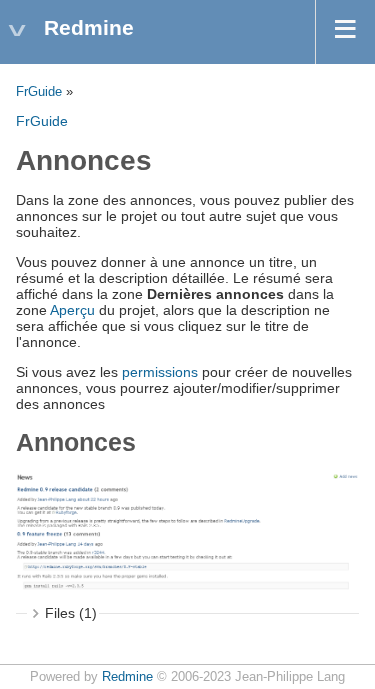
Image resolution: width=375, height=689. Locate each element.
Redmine (127, 677)
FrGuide (39, 92)
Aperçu (72, 310)
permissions (160, 372)
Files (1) (71, 613)
